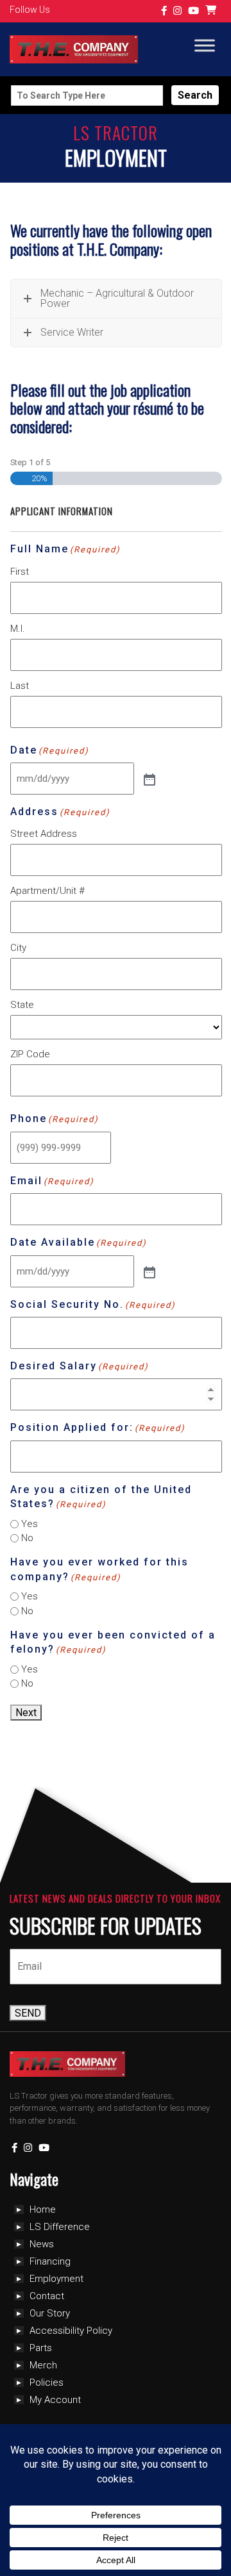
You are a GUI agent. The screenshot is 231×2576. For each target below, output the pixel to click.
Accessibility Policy (71, 2331)
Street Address (44, 834)
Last (20, 686)
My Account (55, 2400)
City (18, 948)
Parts (41, 2348)
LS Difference (60, 2227)
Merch (43, 2365)
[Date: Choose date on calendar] (148, 779)
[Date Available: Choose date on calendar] (148, 1271)
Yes (30, 1524)
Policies (47, 2382)
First (20, 572)
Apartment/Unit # (47, 891)
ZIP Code (30, 1054)
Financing (50, 2261)
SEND (28, 2013)
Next (26, 1713)
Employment (56, 2279)
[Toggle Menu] (205, 46)
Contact (47, 2296)
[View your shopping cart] (212, 11)
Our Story (50, 2313)
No (27, 1538)
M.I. (18, 629)
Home (43, 2209)
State (22, 1005)
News (42, 2244)
